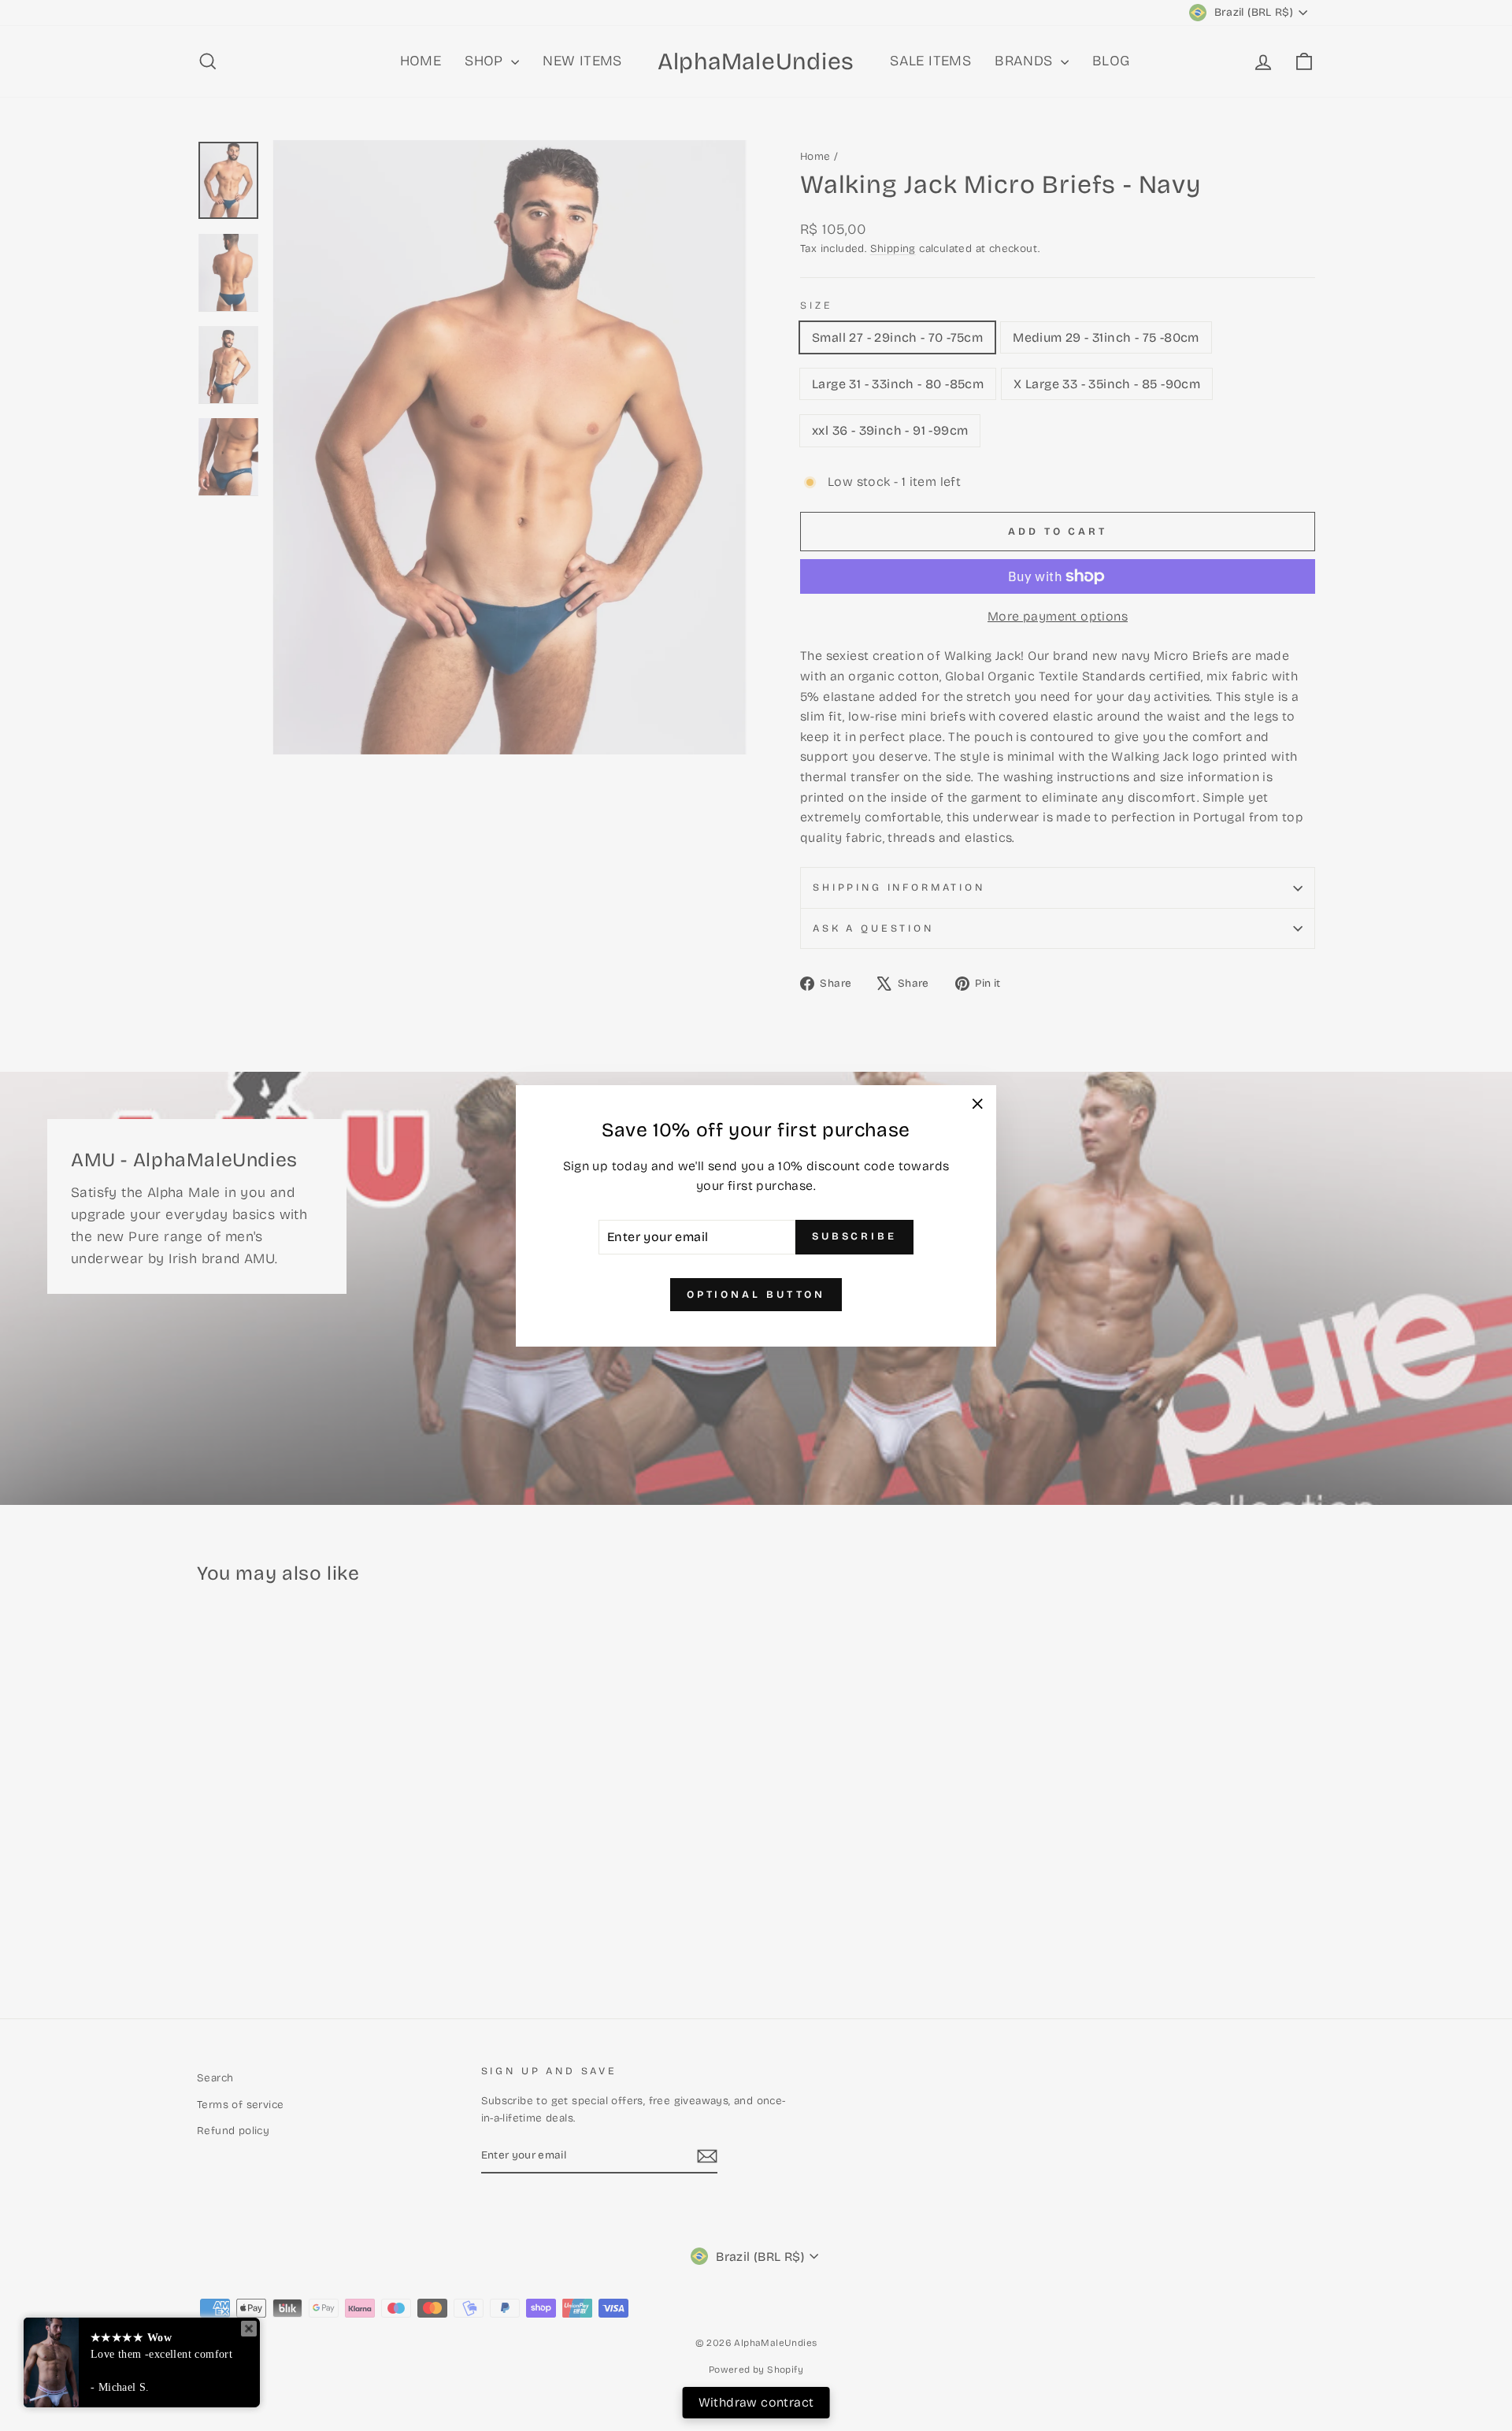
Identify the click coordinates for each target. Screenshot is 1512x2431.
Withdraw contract (756, 2402)
